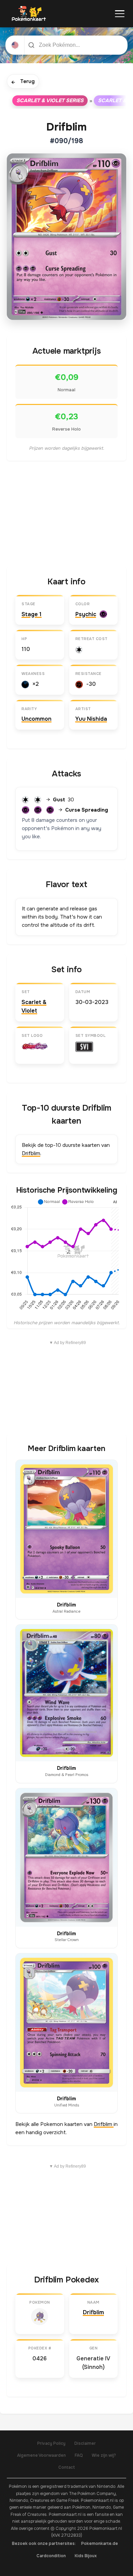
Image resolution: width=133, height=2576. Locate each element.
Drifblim (31, 1153)
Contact (67, 2467)
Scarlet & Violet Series (50, 100)
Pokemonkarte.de (100, 2544)
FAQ (79, 2455)
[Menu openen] (120, 14)
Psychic (86, 614)
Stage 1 (32, 614)
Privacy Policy (51, 2443)
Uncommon (36, 719)
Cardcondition (51, 2556)
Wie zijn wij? (104, 2455)
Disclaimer (85, 2443)
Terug (23, 82)
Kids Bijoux (86, 2556)
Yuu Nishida (91, 719)
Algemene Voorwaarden (41, 2455)
